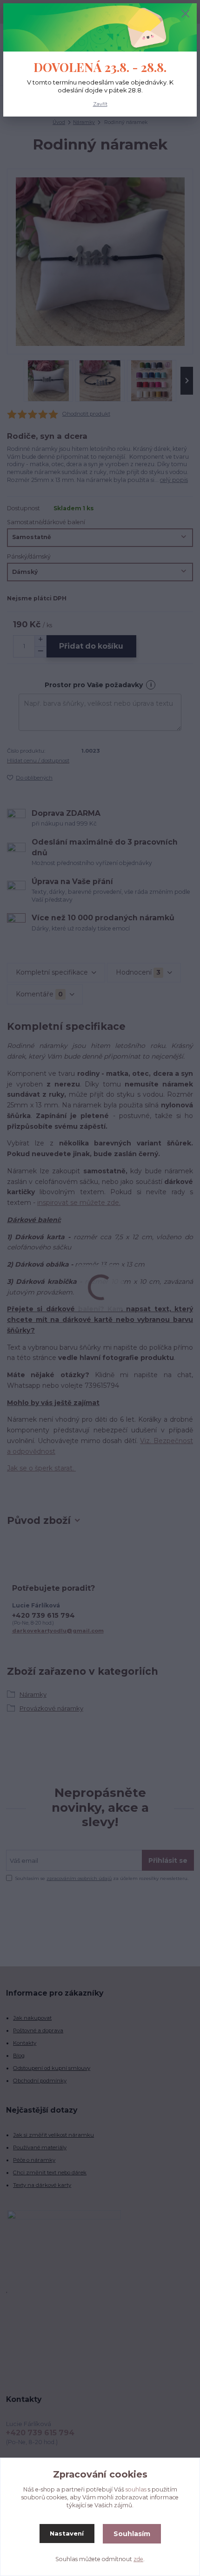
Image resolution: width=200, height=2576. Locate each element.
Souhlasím (132, 2534)
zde (138, 2559)
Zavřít (100, 104)
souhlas (136, 2489)
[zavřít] (186, 14)
